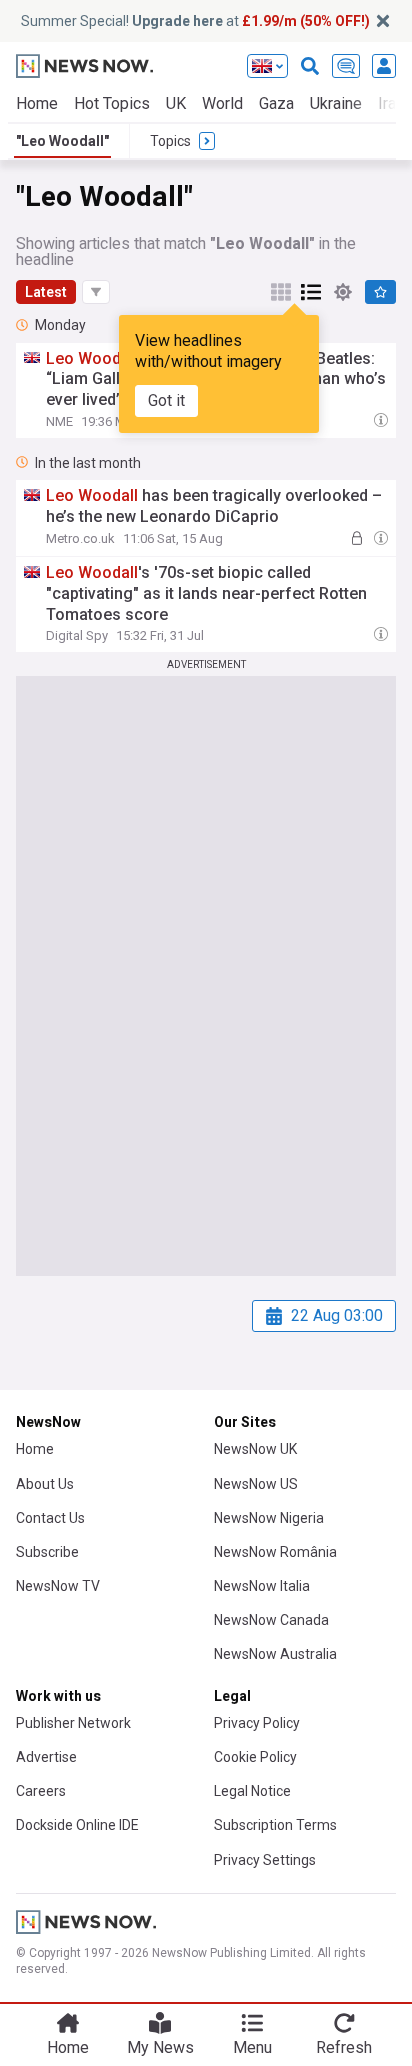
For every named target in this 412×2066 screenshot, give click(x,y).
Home (37, 103)
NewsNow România (275, 1552)
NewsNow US (256, 1484)
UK (176, 103)
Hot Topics (112, 103)
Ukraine (336, 103)
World (222, 103)
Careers (41, 1791)
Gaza (276, 103)
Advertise (46, 1757)
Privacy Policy (257, 1723)
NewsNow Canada (271, 1620)
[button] (96, 292)
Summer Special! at (195, 21)
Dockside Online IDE (77, 1825)
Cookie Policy (255, 1757)
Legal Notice (252, 1791)
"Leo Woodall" (62, 141)
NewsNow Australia (275, 1654)
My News (160, 2047)
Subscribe (47, 1552)
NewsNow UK (255, 1449)
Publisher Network (73, 1723)
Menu (252, 2047)
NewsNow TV (58, 1586)
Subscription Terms (275, 1825)
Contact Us (50, 1518)
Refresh (344, 2047)
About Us (45, 1484)
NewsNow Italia (262, 1586)
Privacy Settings (265, 1860)
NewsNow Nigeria (269, 1518)
